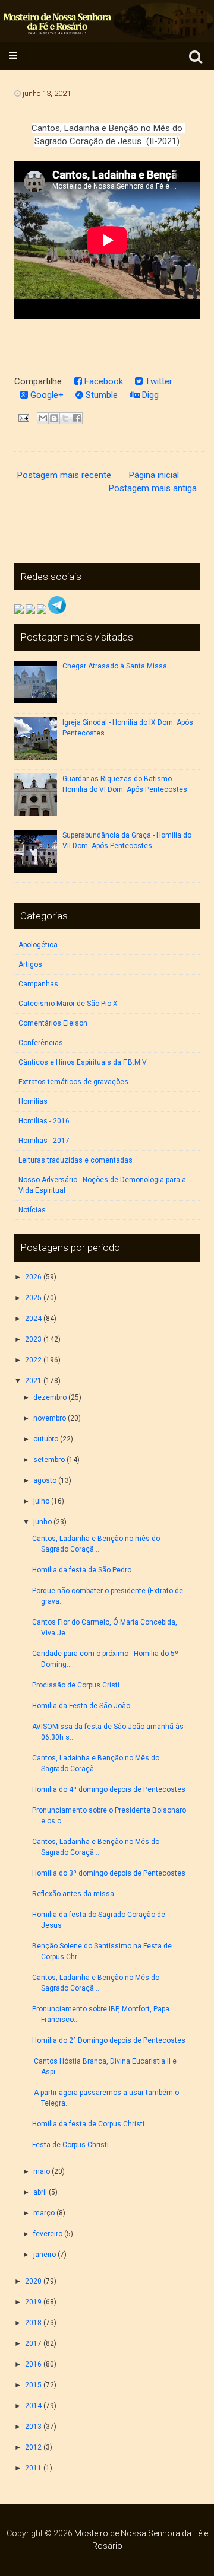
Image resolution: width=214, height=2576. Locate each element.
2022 (33, 1360)
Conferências (41, 1043)
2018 (33, 2323)
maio (42, 2171)
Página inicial (154, 475)
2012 (33, 2447)
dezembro (50, 1397)
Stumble (100, 395)
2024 (33, 1319)
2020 (33, 2281)
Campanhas (38, 984)
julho (41, 1501)
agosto (45, 1480)
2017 (33, 2343)
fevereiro (48, 2234)
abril (40, 2192)
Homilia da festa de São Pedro (83, 1570)
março (44, 2213)
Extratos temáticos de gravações (73, 1082)
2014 (33, 2406)
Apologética (38, 945)
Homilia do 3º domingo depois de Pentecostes (110, 1873)
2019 (33, 2302)
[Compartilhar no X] (65, 418)
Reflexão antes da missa (75, 1894)
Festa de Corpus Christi (70, 2145)
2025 (33, 1298)
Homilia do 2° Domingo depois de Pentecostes (110, 2040)
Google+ (46, 395)
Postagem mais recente (64, 475)
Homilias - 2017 (44, 1141)
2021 (33, 1381)
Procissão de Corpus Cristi (76, 1685)
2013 (33, 2427)
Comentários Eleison (53, 1023)
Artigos (30, 964)
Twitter (158, 381)
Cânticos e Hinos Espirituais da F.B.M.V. (83, 1062)
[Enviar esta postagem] (23, 417)
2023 (33, 1339)
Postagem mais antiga (153, 488)
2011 (33, 2468)
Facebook (103, 381)
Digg (149, 395)
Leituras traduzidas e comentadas (75, 1160)
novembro (50, 1418)
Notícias (32, 1210)
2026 (33, 1277)
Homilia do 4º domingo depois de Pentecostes (110, 1789)
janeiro (45, 2255)
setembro (49, 1460)
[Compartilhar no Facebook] (77, 418)
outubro (46, 1439)
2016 (33, 2364)
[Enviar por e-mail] (43, 418)
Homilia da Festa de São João (82, 1706)
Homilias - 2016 (44, 1121)
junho (43, 1522)
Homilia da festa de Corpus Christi (89, 2124)
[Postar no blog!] (54, 418)
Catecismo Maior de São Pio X (68, 1004)
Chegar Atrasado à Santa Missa (115, 666)
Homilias (33, 1101)
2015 (33, 2385)
